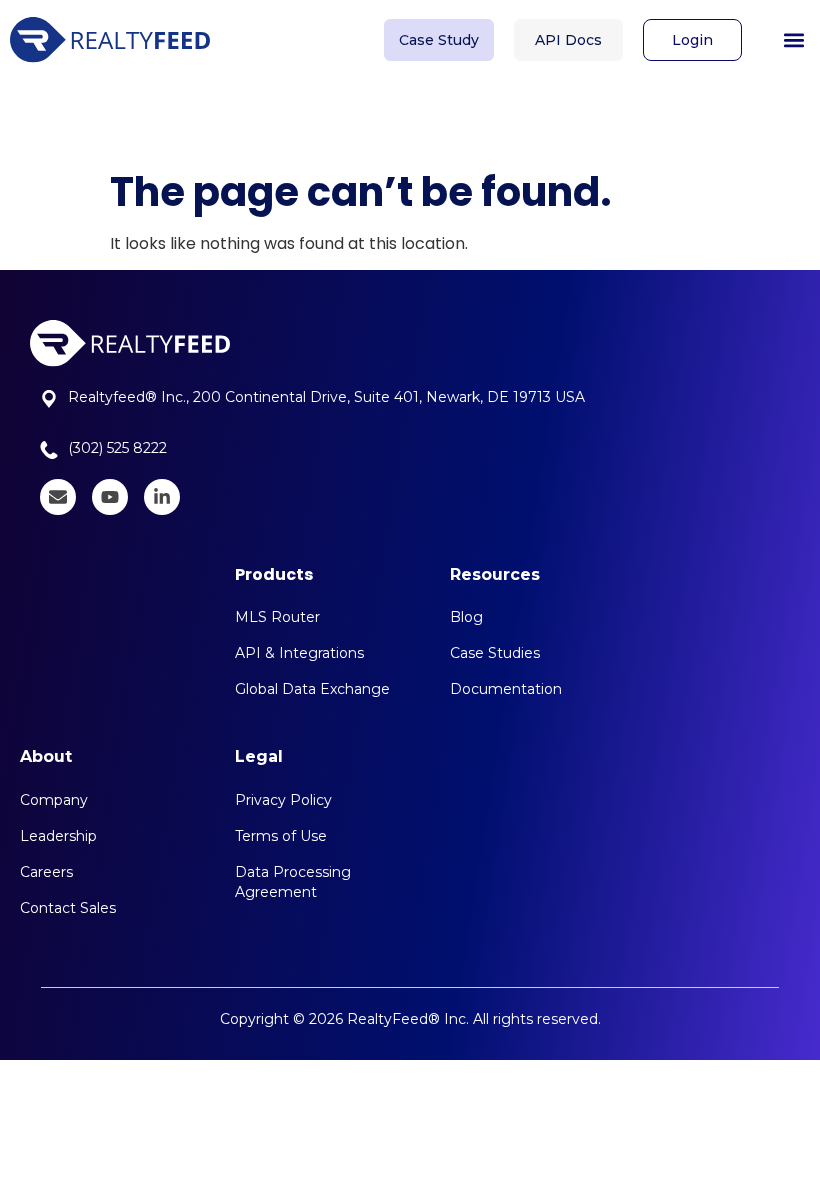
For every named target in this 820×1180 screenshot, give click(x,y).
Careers (46, 872)
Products (274, 574)
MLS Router (277, 617)
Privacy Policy (283, 800)
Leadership (58, 836)
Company (54, 800)
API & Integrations (299, 653)
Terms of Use (281, 836)
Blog (466, 617)
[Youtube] (110, 497)
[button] (793, 40)
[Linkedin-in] (162, 497)
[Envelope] (58, 497)
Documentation (506, 689)
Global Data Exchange (312, 689)
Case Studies (495, 653)
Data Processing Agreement (293, 882)
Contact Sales (68, 908)
